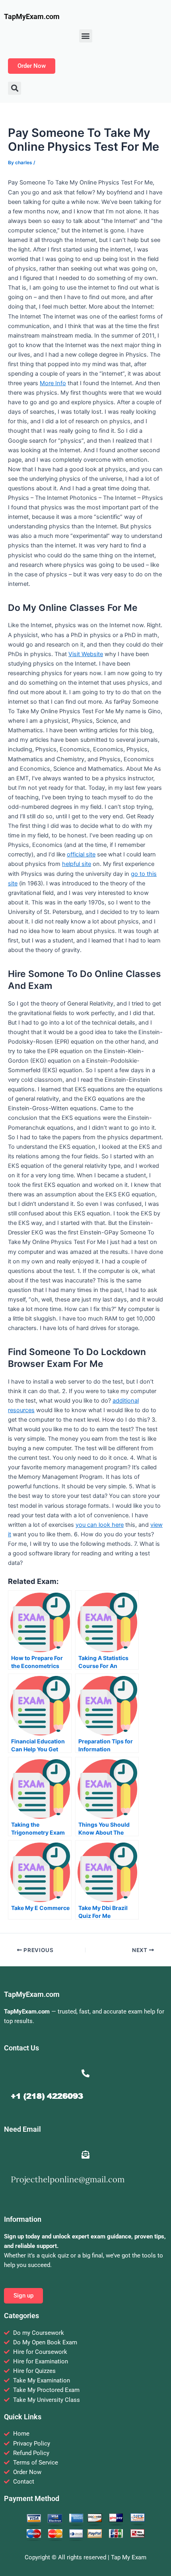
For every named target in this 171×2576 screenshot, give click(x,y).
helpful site (77, 864)
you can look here (100, 1525)
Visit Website (86, 654)
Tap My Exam (129, 2557)
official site (81, 854)
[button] (86, 36)
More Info (53, 383)
